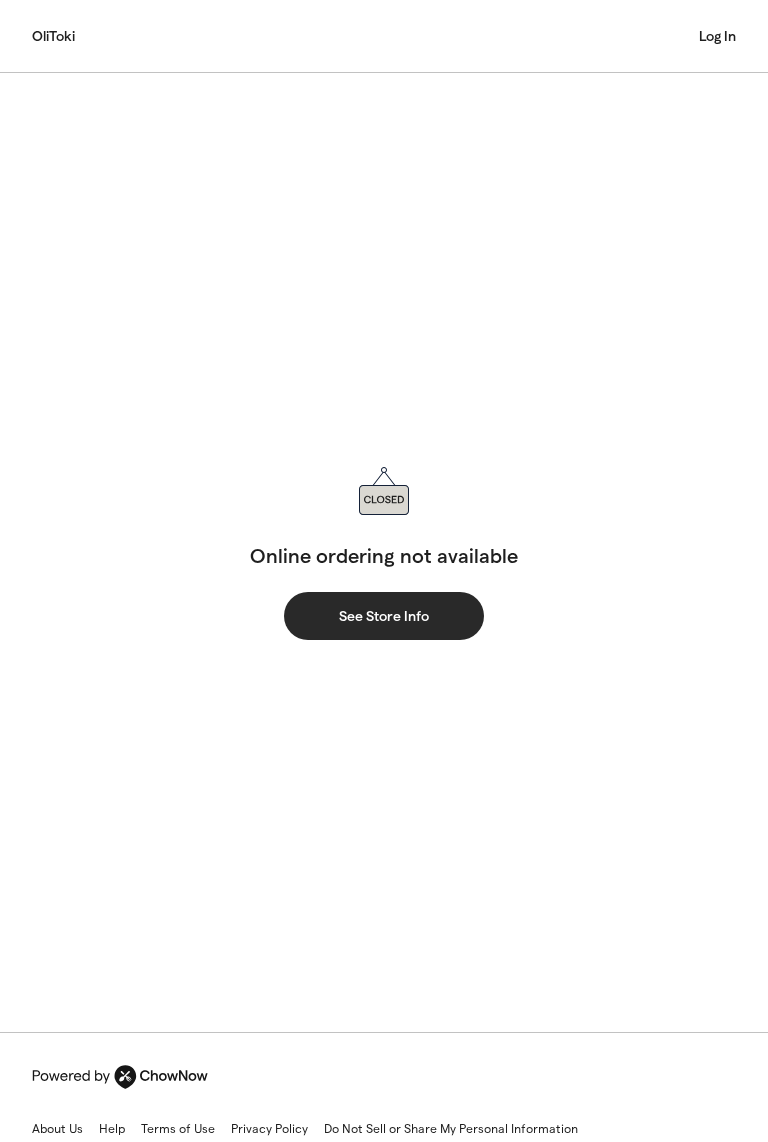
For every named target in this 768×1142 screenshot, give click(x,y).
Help (112, 1128)
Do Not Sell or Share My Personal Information (451, 1128)
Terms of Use (178, 1128)
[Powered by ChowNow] (120, 1077)
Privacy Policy (269, 1128)
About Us (57, 1128)
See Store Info (384, 616)
